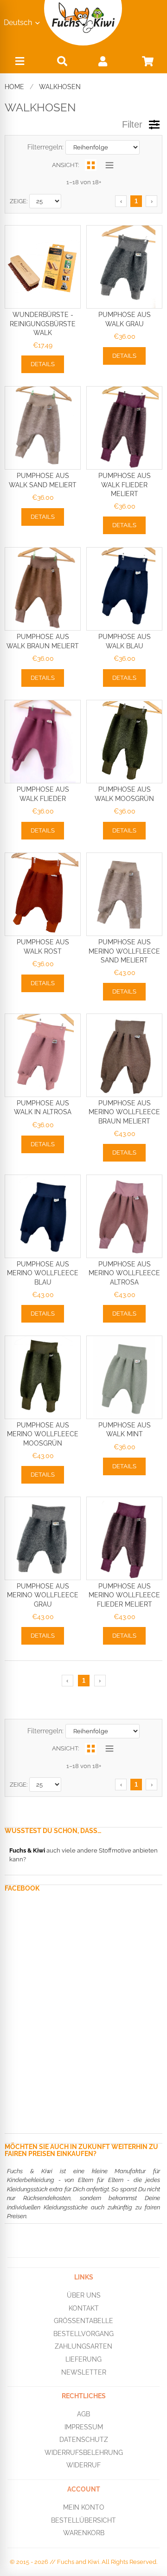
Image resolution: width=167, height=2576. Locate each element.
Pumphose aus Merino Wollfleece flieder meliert (124, 1595)
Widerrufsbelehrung (84, 2453)
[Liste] (109, 165)
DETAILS (43, 364)
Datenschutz (84, 2440)
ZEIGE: (19, 201)
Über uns (84, 2295)
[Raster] (91, 165)
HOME (14, 87)
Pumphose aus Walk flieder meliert (125, 485)
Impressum (84, 2427)
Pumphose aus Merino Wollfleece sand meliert (124, 951)
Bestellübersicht (83, 2520)
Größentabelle (83, 2321)
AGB (83, 2414)
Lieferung (83, 2359)
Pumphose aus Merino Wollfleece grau (43, 1595)
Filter (132, 124)
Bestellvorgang (83, 2333)
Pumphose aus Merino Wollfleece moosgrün (43, 1434)
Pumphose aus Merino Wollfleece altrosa (124, 1273)
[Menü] (19, 63)
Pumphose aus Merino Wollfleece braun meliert (124, 1112)
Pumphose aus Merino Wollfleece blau (43, 1273)
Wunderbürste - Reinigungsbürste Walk (43, 324)
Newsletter (84, 2372)
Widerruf (83, 2465)
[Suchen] (62, 61)
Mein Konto (84, 2507)
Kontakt (84, 2308)
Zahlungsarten (83, 2346)
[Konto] (103, 61)
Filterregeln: (45, 147)
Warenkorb (84, 2533)
